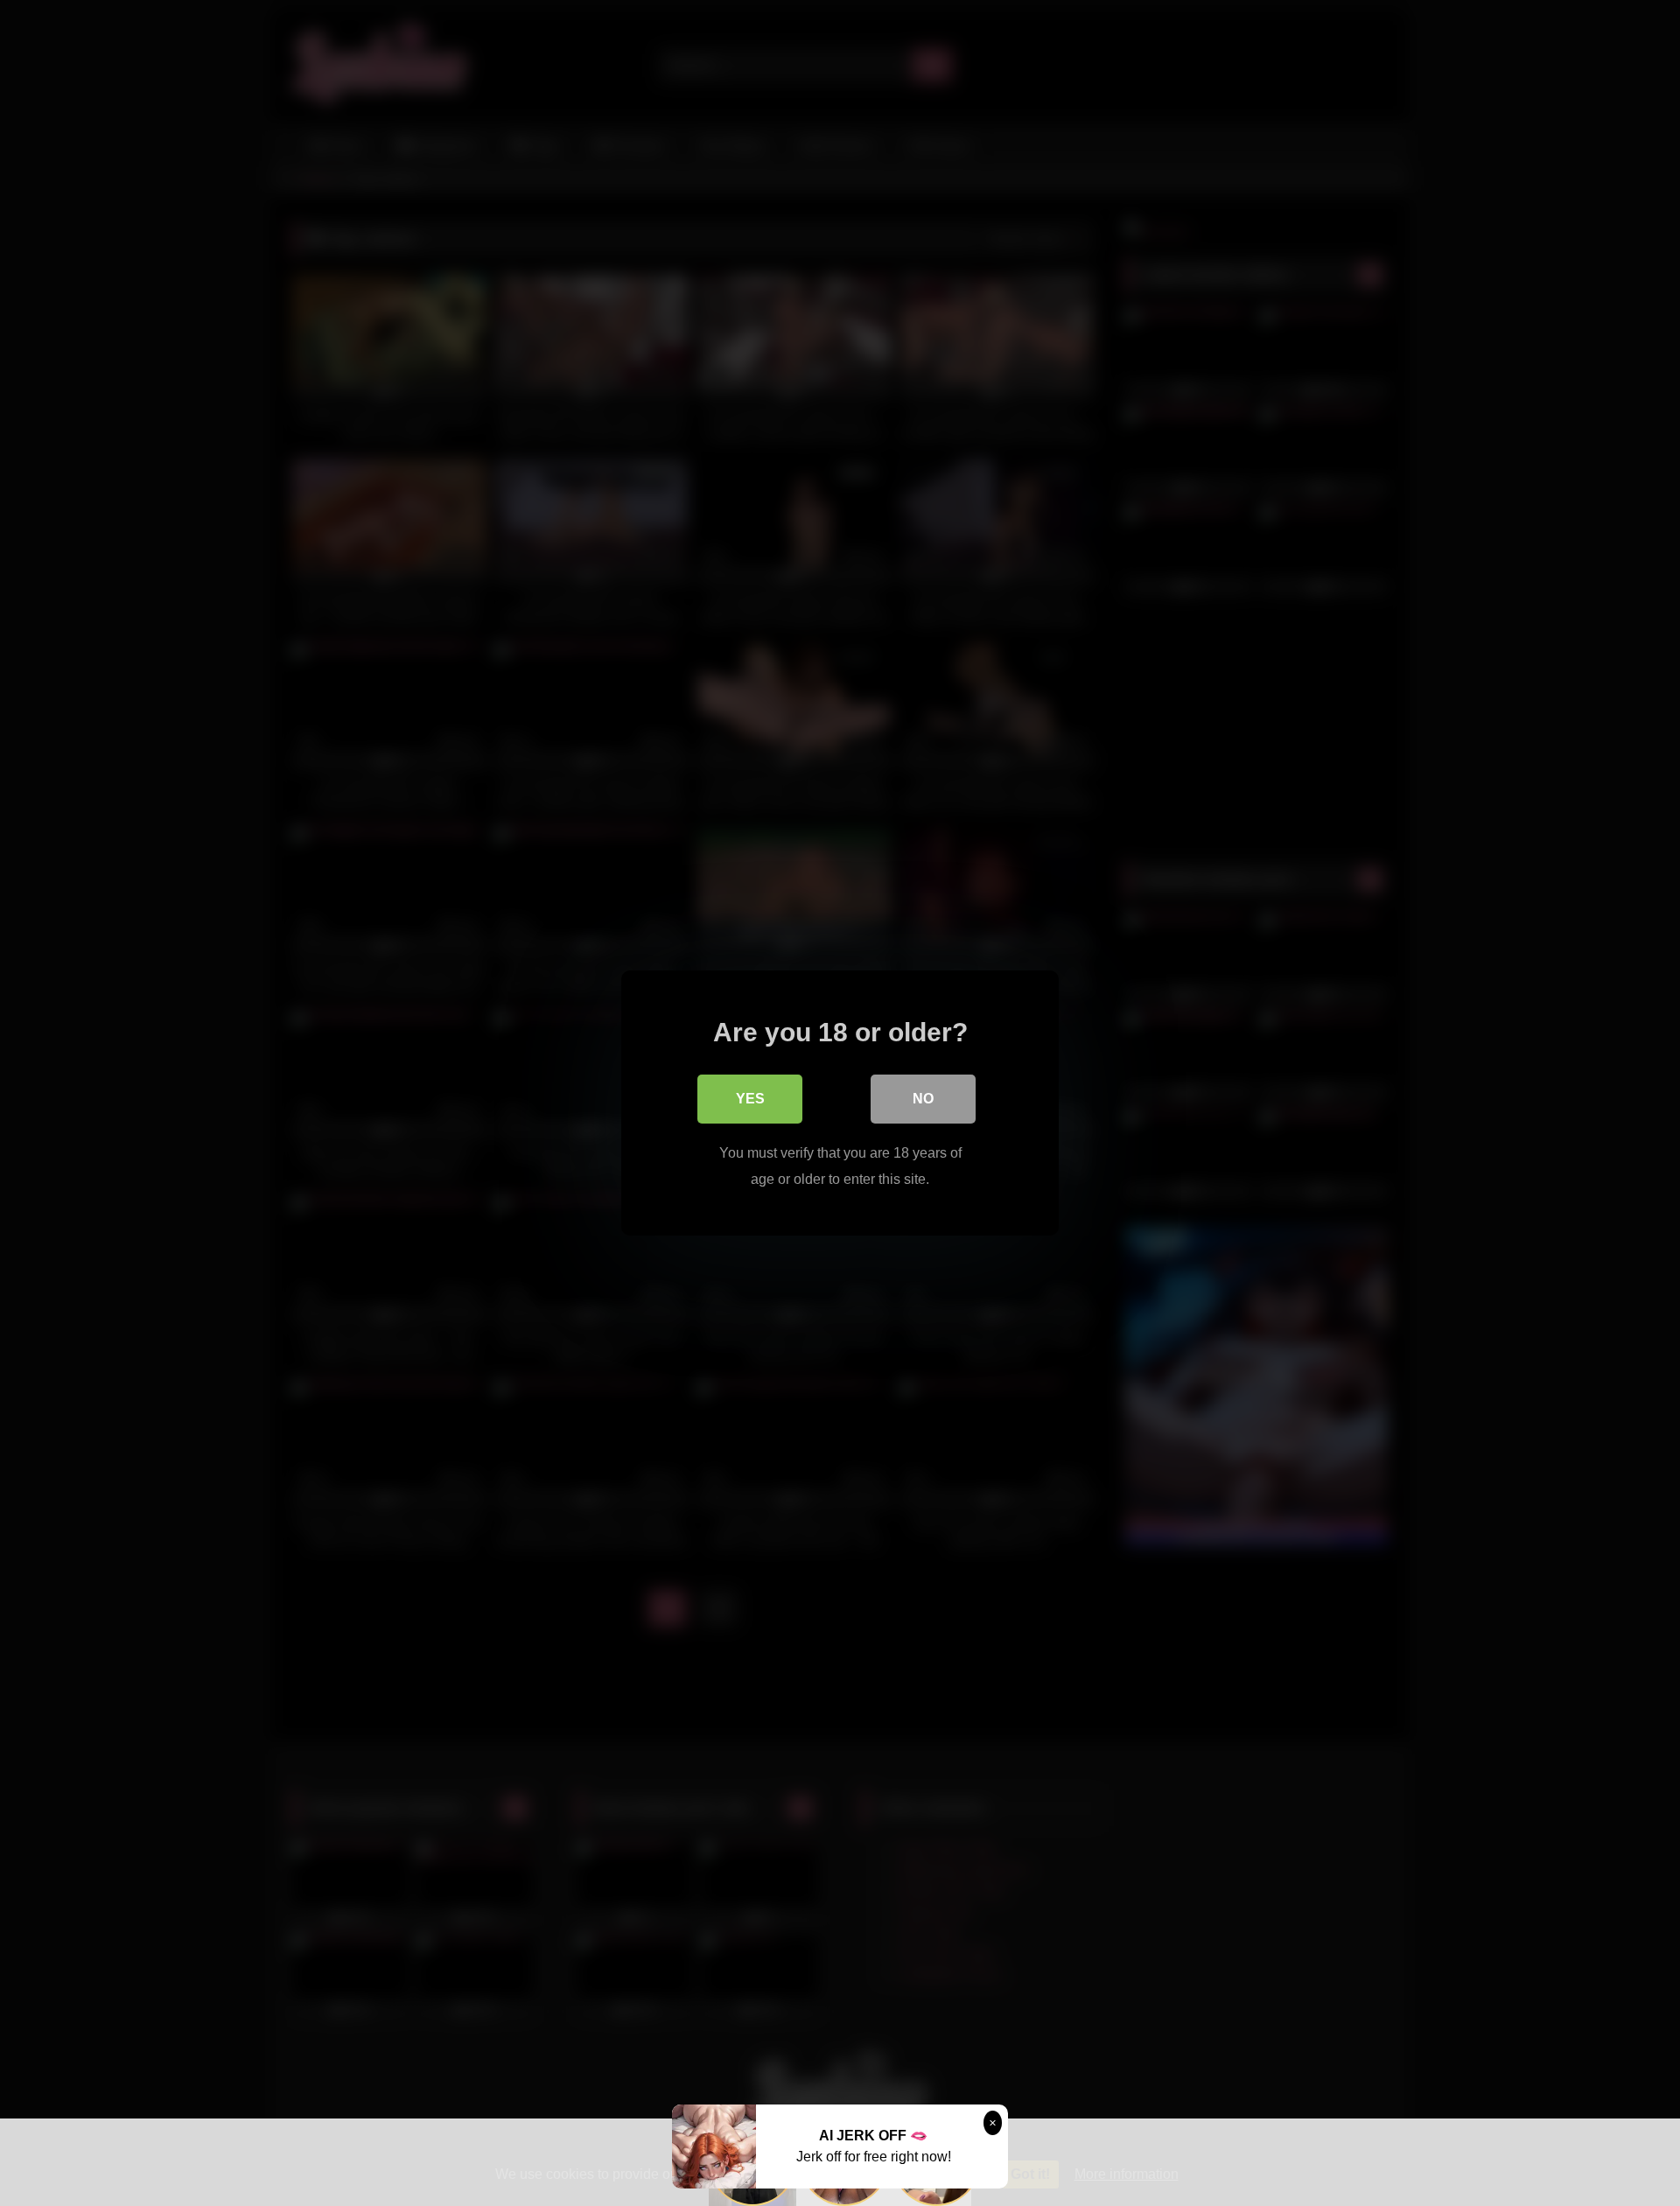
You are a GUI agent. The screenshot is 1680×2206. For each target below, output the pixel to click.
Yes (750, 1099)
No (923, 1099)
